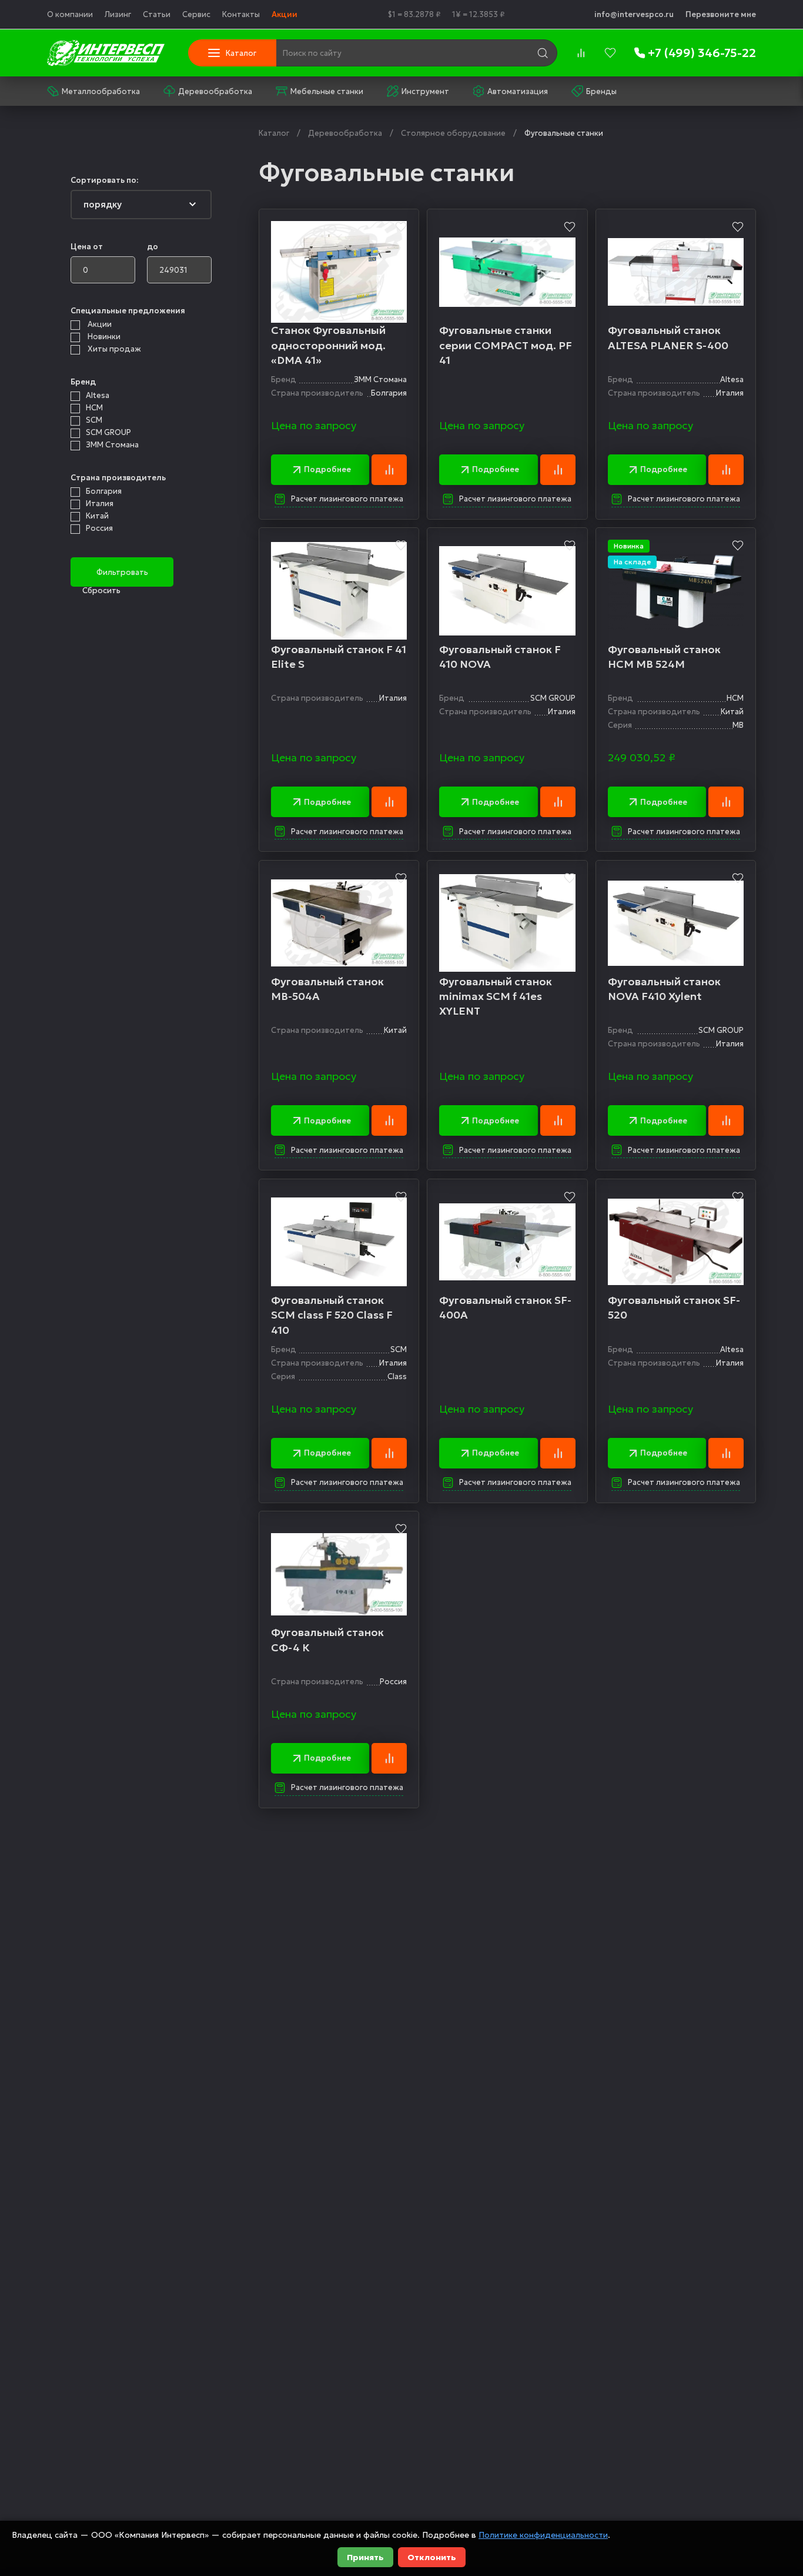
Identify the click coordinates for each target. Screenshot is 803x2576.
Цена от (87, 247)
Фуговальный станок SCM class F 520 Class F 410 (332, 1315)
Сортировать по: (104, 180)
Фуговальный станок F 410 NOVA (500, 657)
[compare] (581, 53)
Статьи (157, 14)
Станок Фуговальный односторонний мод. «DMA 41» (328, 345)
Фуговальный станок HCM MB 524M (664, 657)
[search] (543, 53)
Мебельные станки (327, 91)
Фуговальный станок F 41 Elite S (339, 657)
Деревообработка (215, 91)
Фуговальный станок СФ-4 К (327, 1640)
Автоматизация (518, 91)
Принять (365, 2557)
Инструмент (425, 91)
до (153, 247)
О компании (70, 14)
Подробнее (327, 469)
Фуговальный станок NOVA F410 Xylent (664, 989)
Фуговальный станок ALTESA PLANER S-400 (668, 337)
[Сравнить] (389, 470)
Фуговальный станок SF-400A (505, 1307)
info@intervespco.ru (634, 14)
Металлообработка (101, 91)
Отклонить (432, 2557)
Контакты (241, 14)
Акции (285, 14)
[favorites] (610, 53)
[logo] (106, 53)
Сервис (196, 14)
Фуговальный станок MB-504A (327, 989)
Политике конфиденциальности (543, 2535)
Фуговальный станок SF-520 (674, 1307)
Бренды (601, 91)
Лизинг (118, 14)
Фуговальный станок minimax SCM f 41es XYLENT (496, 996)
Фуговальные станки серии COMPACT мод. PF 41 (506, 345)
